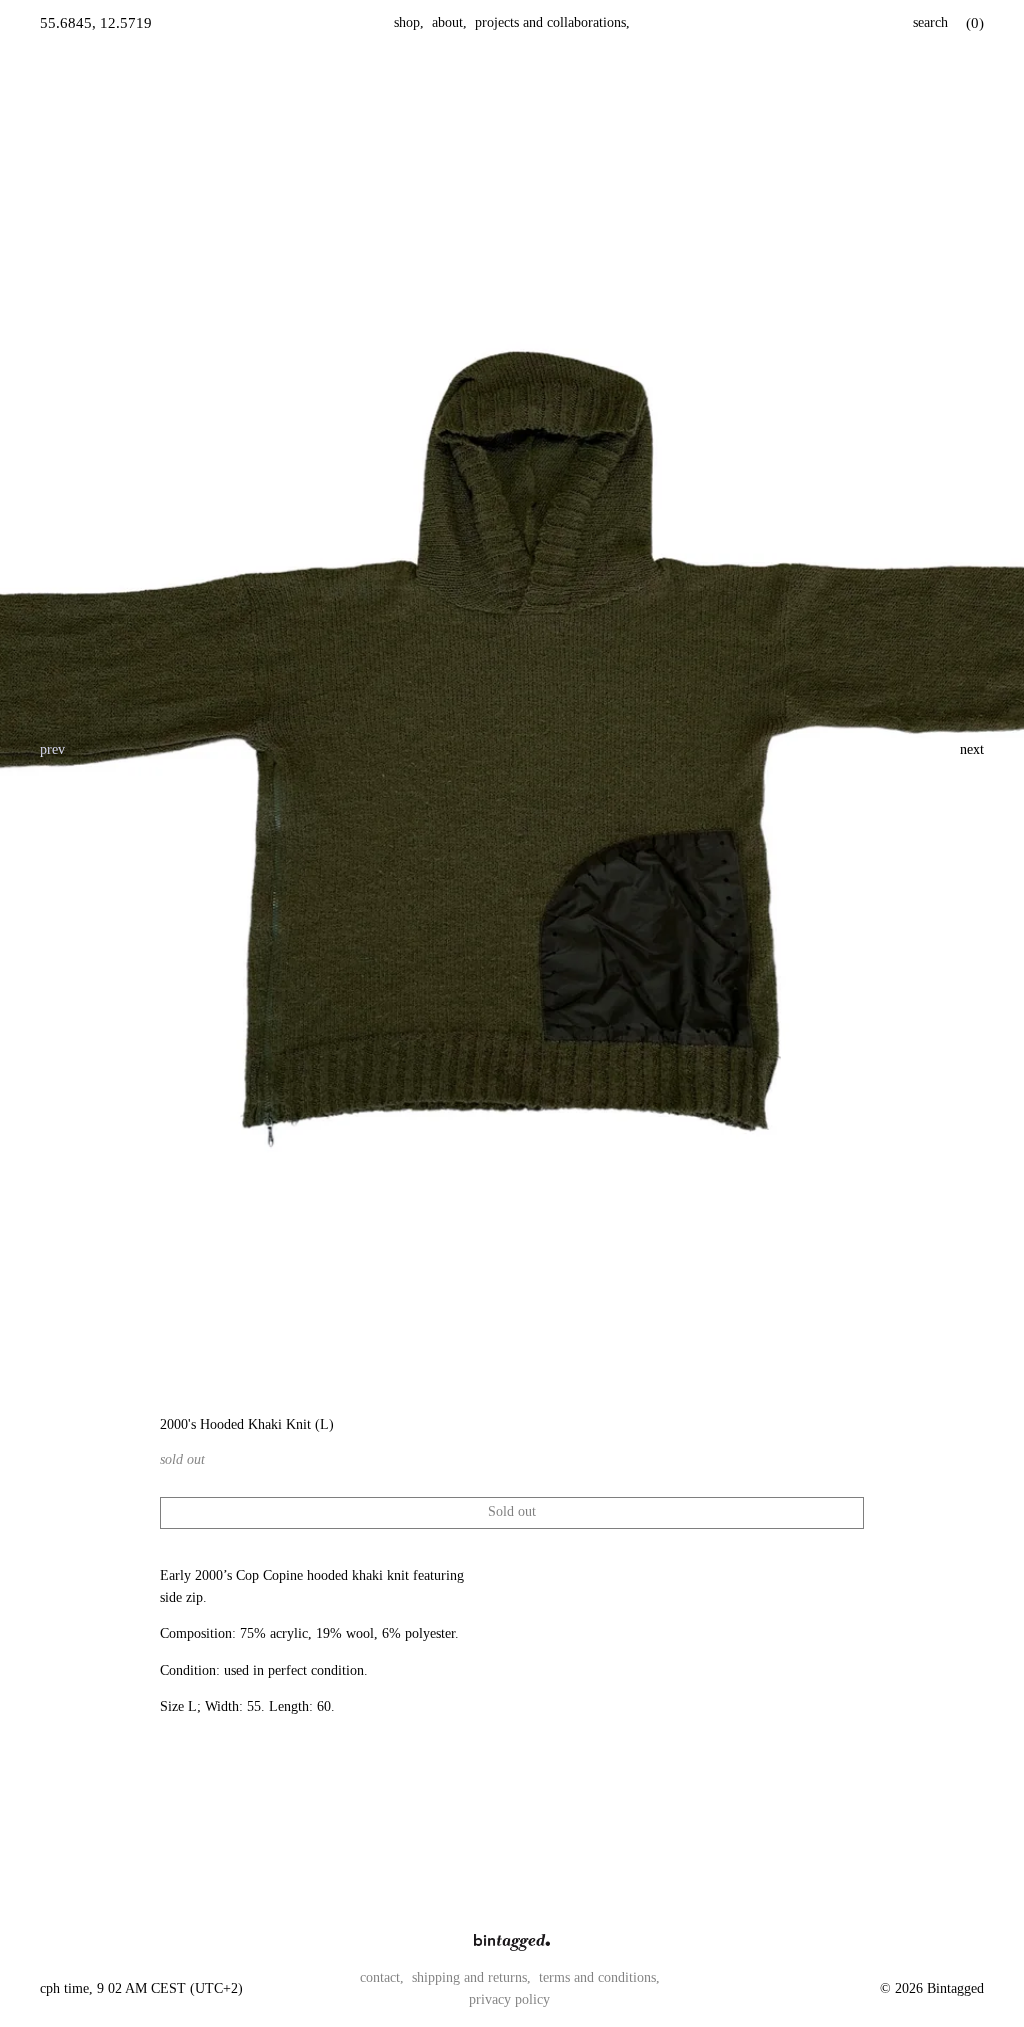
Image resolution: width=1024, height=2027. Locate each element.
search (930, 23)
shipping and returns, (471, 1977)
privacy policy (509, 1999)
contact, (382, 1977)
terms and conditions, (599, 1977)
